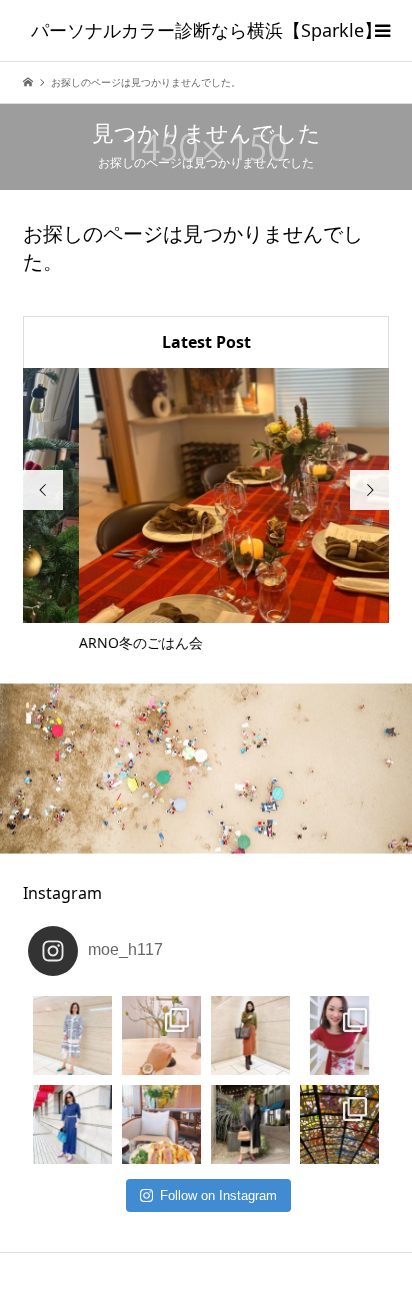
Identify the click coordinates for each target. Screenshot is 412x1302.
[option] (209, 511)
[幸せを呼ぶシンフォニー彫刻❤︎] (339, 1124)
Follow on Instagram (218, 1195)
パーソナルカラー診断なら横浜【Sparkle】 (206, 30)
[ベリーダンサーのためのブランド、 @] (72, 1035)
